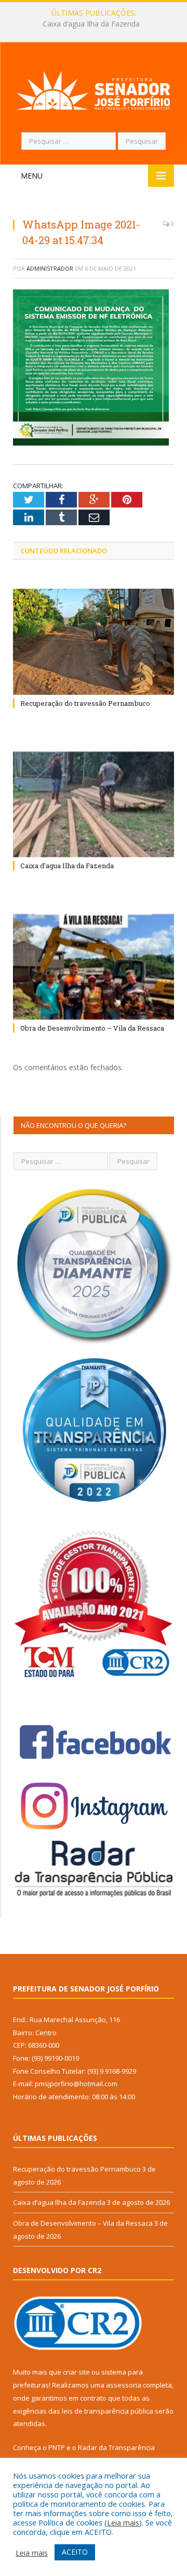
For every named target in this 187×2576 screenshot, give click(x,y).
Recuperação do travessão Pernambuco (85, 703)
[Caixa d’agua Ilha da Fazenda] (94, 804)
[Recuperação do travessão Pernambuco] (94, 642)
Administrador (50, 268)
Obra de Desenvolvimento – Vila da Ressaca (92, 1028)
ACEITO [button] (75, 2552)
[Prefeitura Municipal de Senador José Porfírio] (94, 89)
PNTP (57, 2447)
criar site (76, 2372)
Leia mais (123, 2522)
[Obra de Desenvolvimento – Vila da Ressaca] (94, 967)
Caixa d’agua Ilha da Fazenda (91, 24)
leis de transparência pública (108, 2411)
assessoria (124, 2385)
